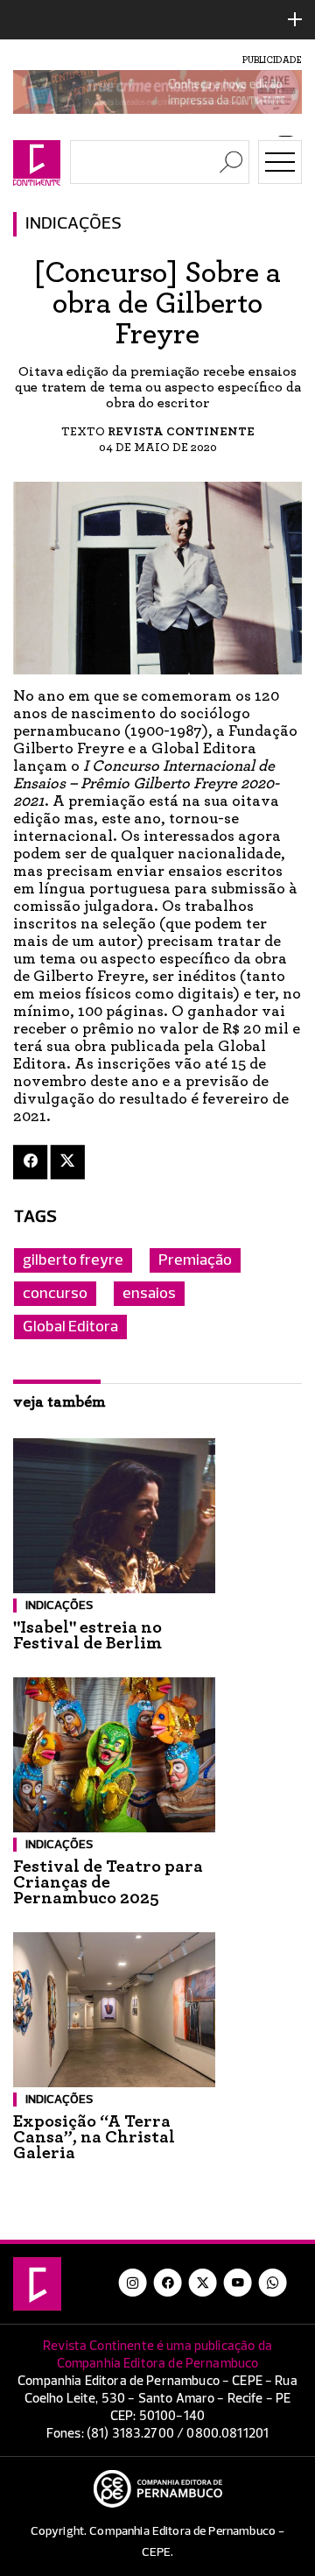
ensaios (149, 1294)
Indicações (73, 224)
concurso (55, 1294)
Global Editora (70, 1327)
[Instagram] (133, 2283)
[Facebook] (30, 1162)
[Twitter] (68, 1162)
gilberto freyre (73, 1260)
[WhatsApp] (273, 2283)
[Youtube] (238, 2283)
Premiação (195, 1260)
